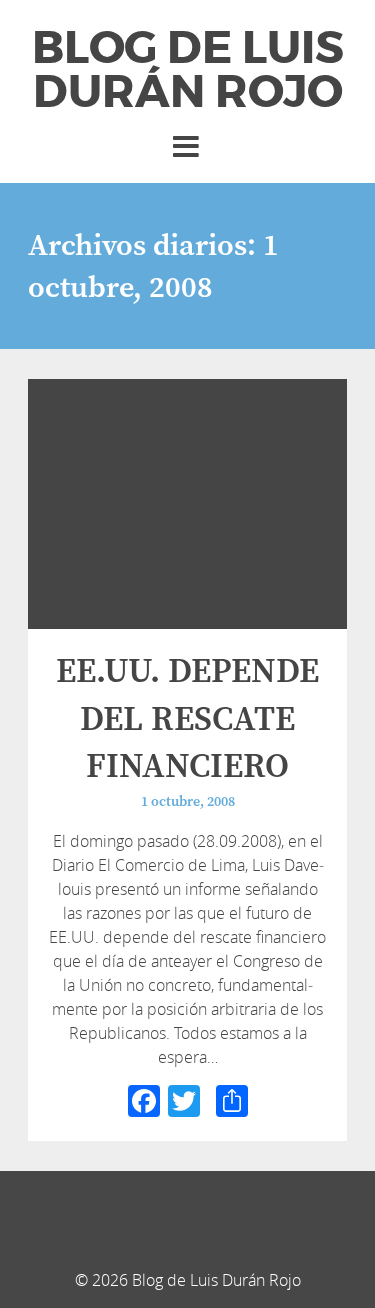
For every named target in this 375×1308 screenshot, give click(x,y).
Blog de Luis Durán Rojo (188, 70)
